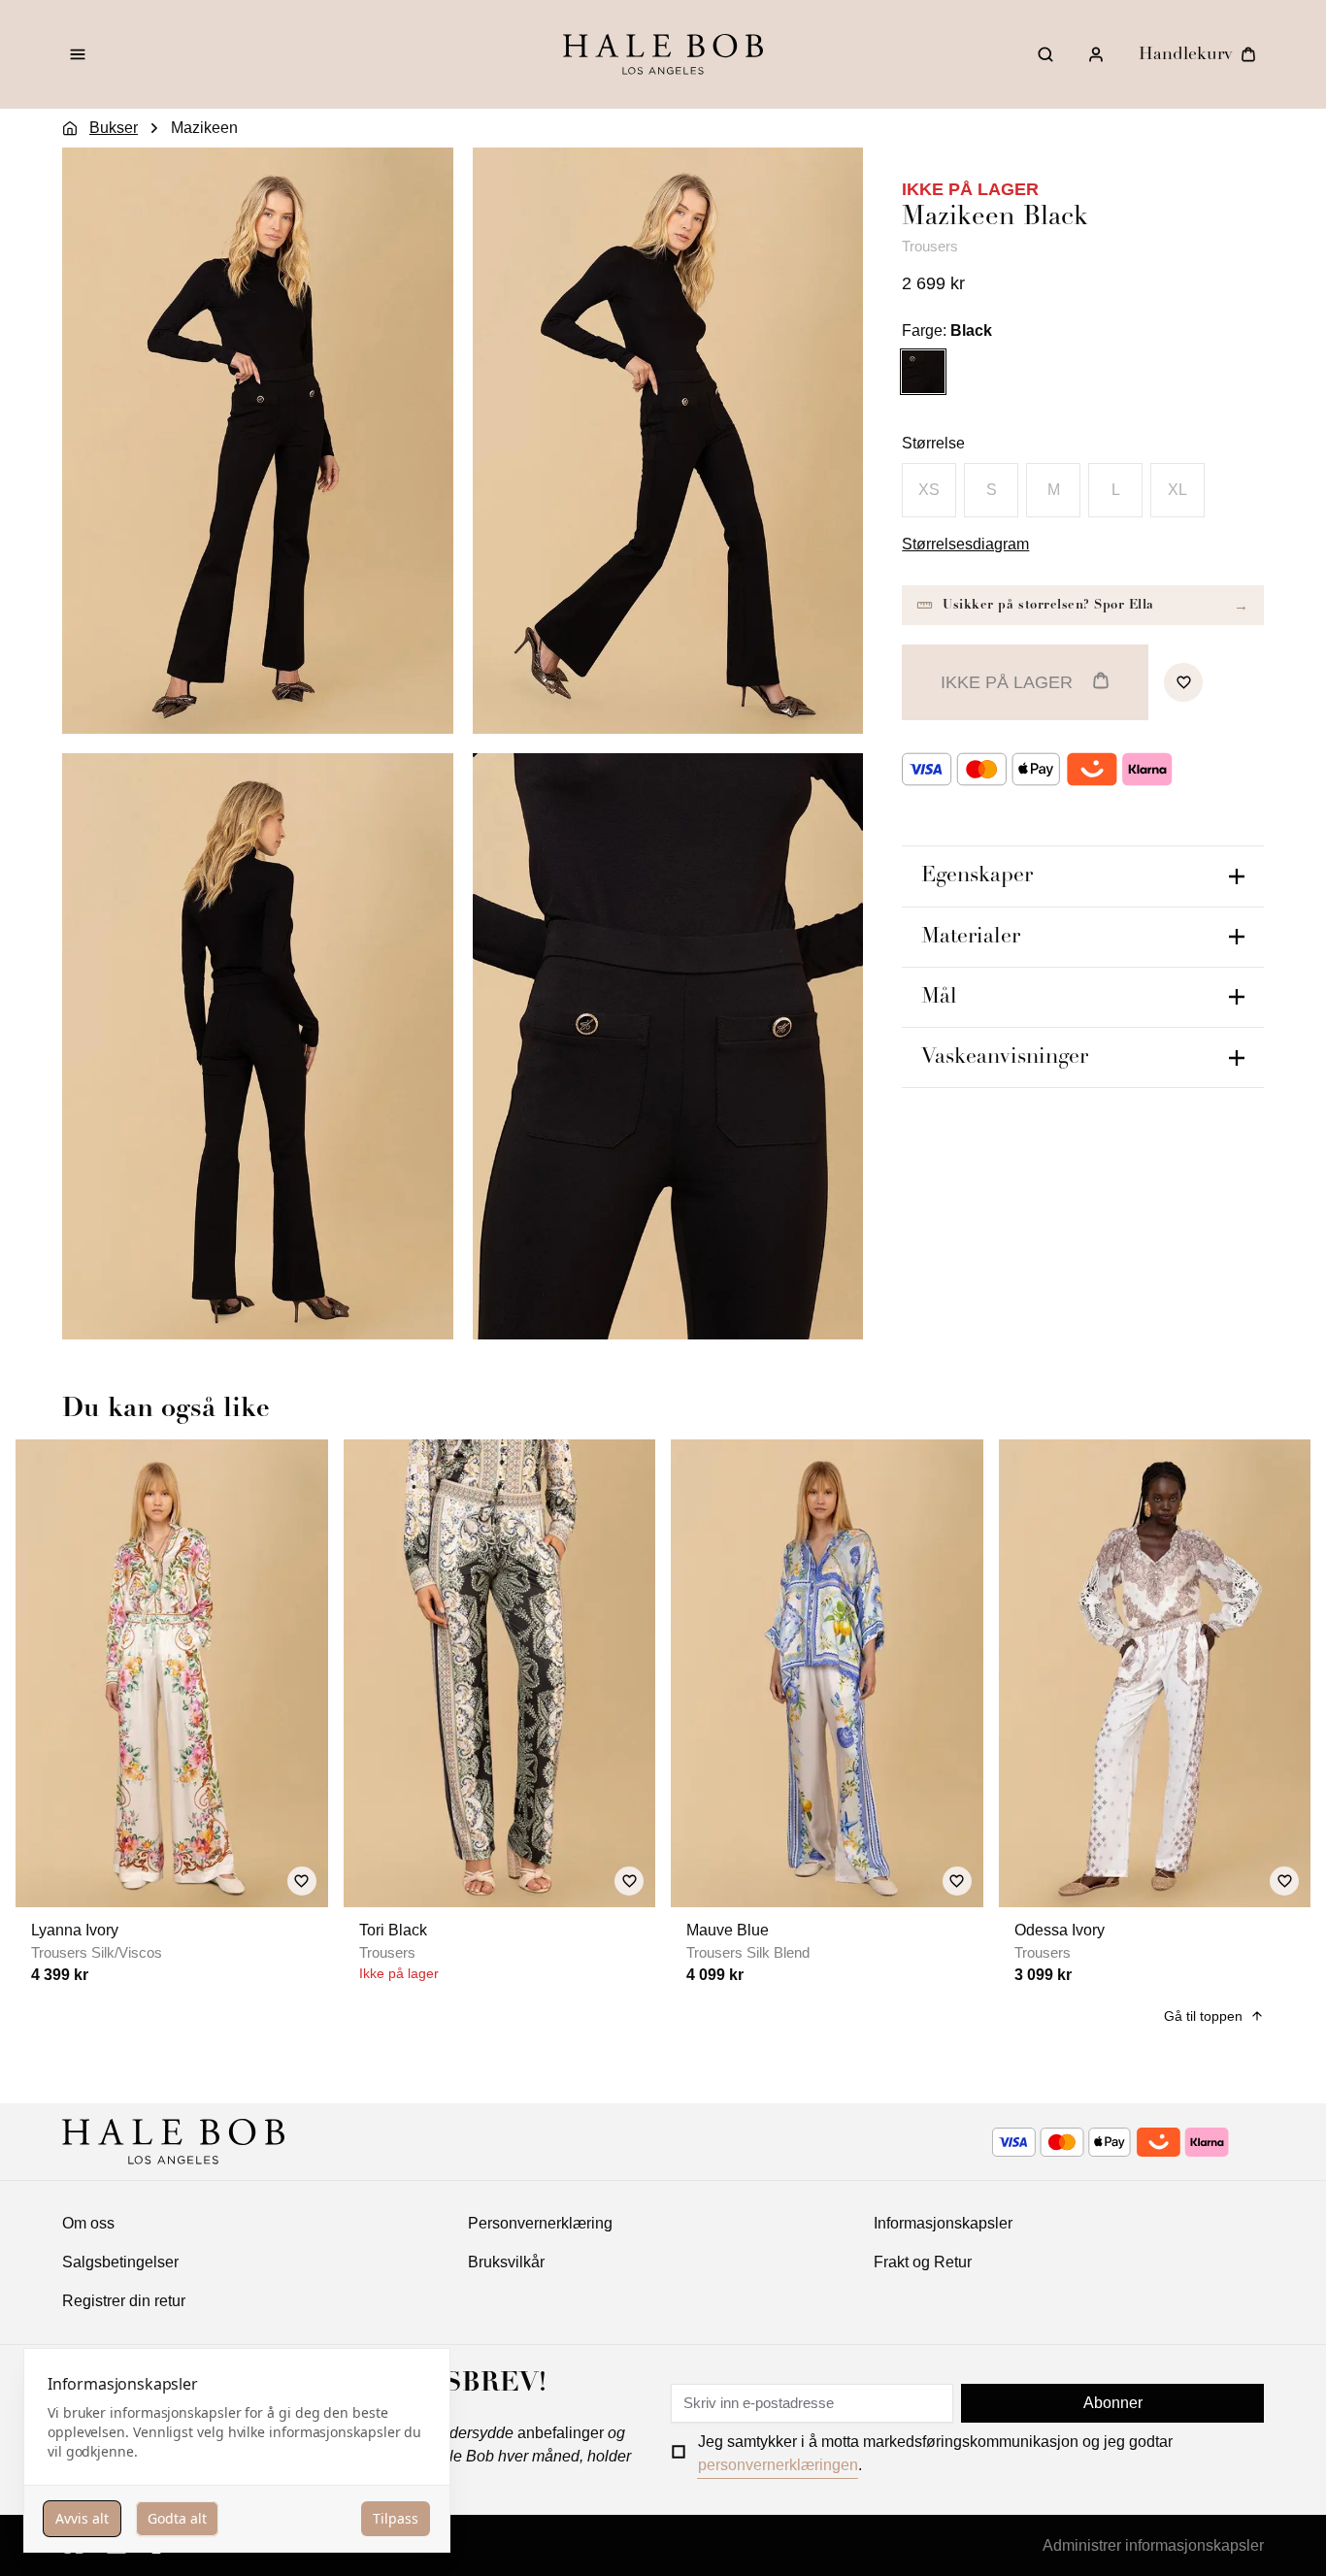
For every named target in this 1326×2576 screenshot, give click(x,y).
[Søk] (1045, 54)
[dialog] (237, 2450)
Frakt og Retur (923, 2262)
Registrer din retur (124, 2301)
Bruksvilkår (506, 2262)
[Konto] (1096, 54)
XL (1177, 490)
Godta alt (177, 2518)
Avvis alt (82, 2518)
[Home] (70, 128)
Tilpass (396, 2518)
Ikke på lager (1007, 682)
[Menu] (78, 54)
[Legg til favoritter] (1183, 682)
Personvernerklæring (540, 2223)
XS (929, 490)
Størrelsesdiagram (965, 544)
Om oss (88, 2223)
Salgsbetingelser (120, 2262)
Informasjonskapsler (943, 2223)
